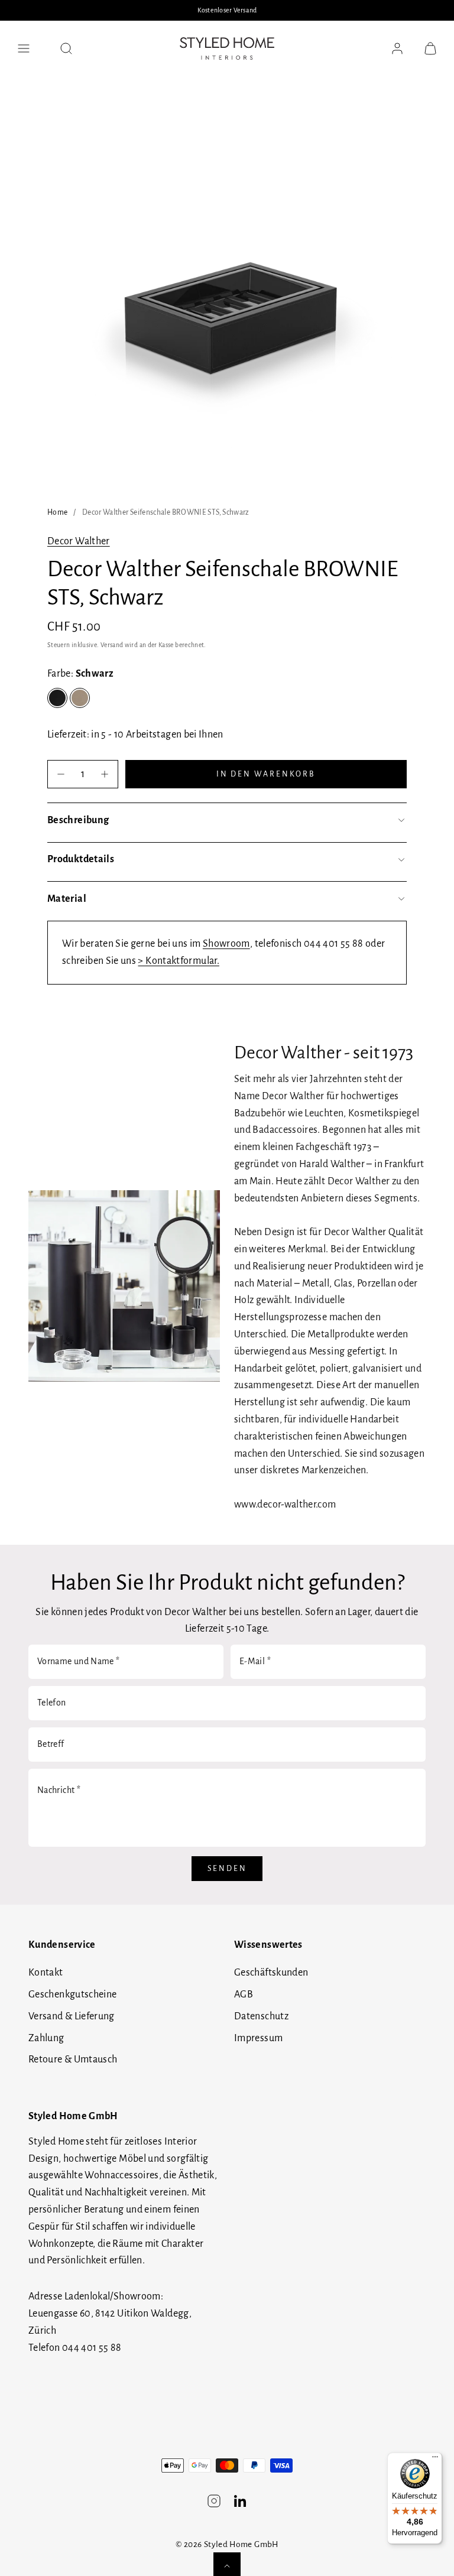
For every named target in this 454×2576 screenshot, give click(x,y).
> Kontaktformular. (178, 961)
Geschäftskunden (271, 1973)
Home (57, 512)
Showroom (226, 944)
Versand (112, 645)
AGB (244, 1994)
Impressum (258, 2038)
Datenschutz (261, 2016)
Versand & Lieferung (72, 2016)
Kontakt (46, 1973)
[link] (397, 48)
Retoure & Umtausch (73, 2059)
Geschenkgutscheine (72, 1994)
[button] (24, 48)
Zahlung (46, 2038)
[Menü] (435, 2460)
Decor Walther (79, 541)
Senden (227, 1869)
